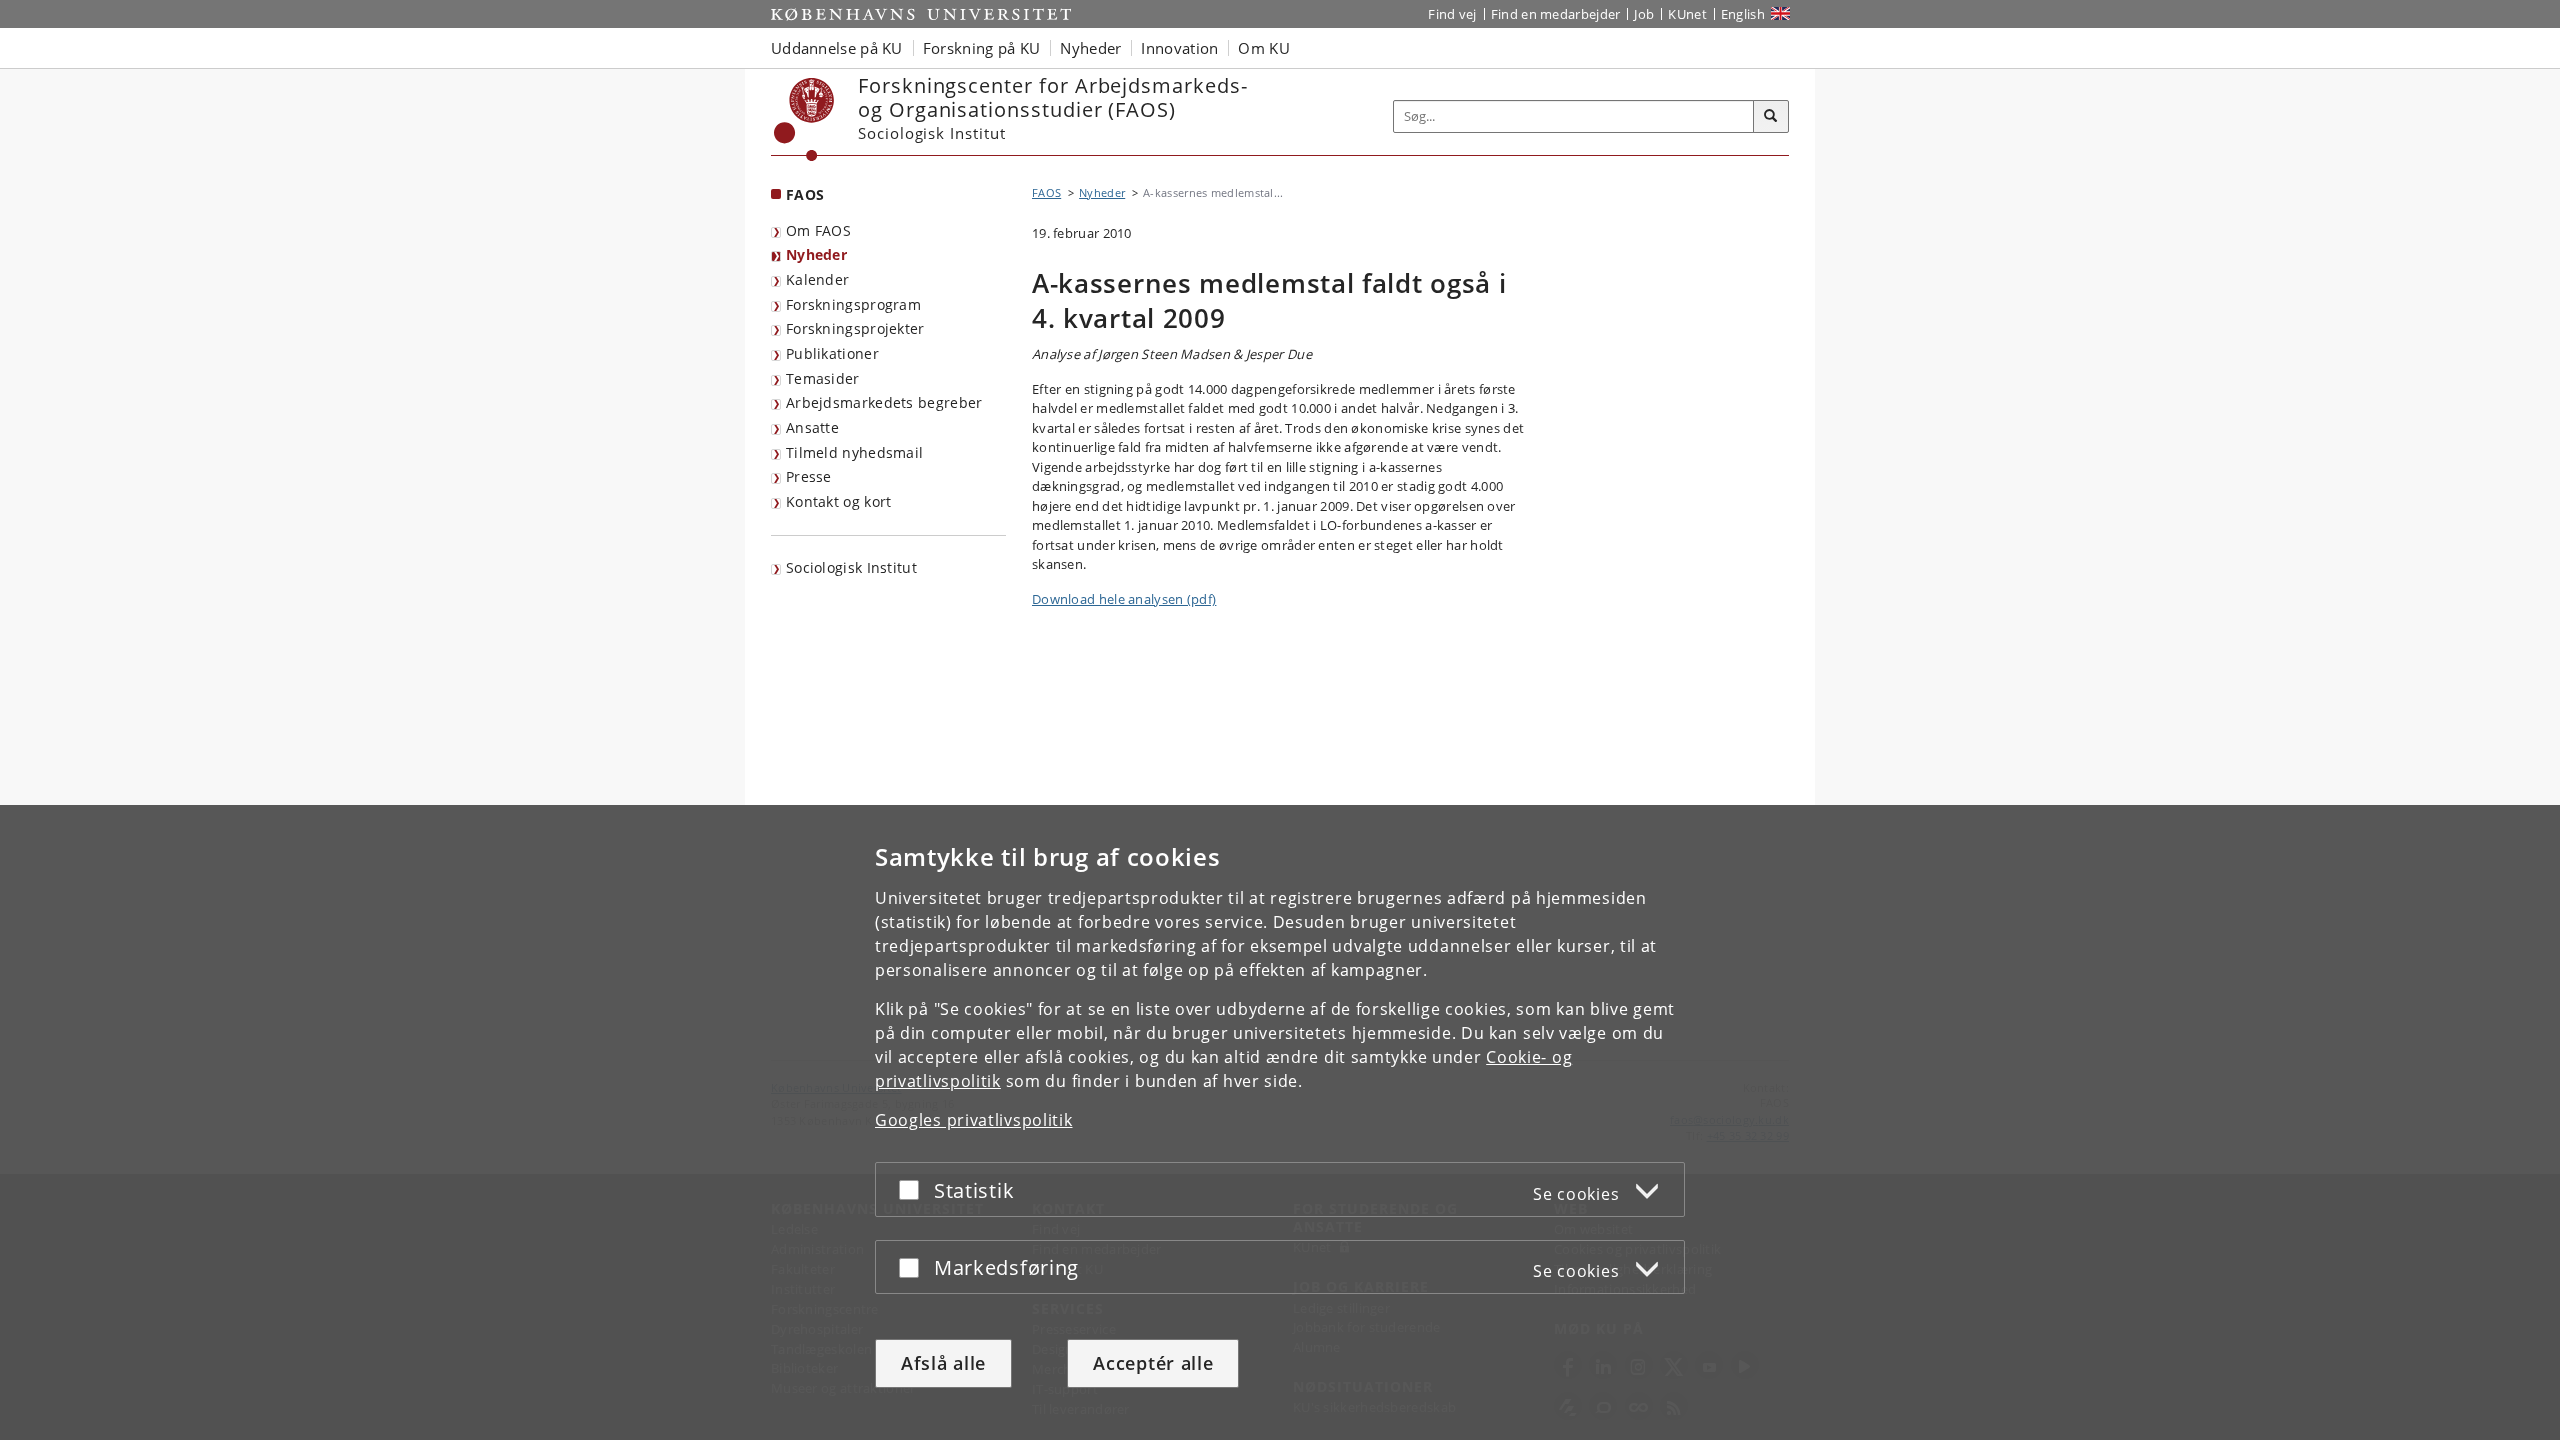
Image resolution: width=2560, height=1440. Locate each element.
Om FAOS (818, 230)
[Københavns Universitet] (804, 119)
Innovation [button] (1179, 48)
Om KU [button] (1264, 48)
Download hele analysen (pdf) (1124, 599)
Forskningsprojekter (855, 328)
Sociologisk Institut (851, 567)
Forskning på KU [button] (982, 48)
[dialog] (1280, 1122)
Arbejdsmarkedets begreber (884, 402)
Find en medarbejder (1556, 14)
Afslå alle (943, 1363)
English (1743, 14)
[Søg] (1771, 117)
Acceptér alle (1153, 1363)
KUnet (1687, 14)
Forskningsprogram (853, 304)
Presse (809, 476)
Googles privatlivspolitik (974, 1120)
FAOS (805, 194)
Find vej (1452, 14)
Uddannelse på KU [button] (837, 48)
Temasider (823, 378)
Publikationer (832, 353)
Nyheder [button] (1090, 48)
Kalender (817, 279)
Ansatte (812, 427)
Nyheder (816, 254)
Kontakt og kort (839, 501)
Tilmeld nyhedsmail (854, 452)
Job (1644, 14)
